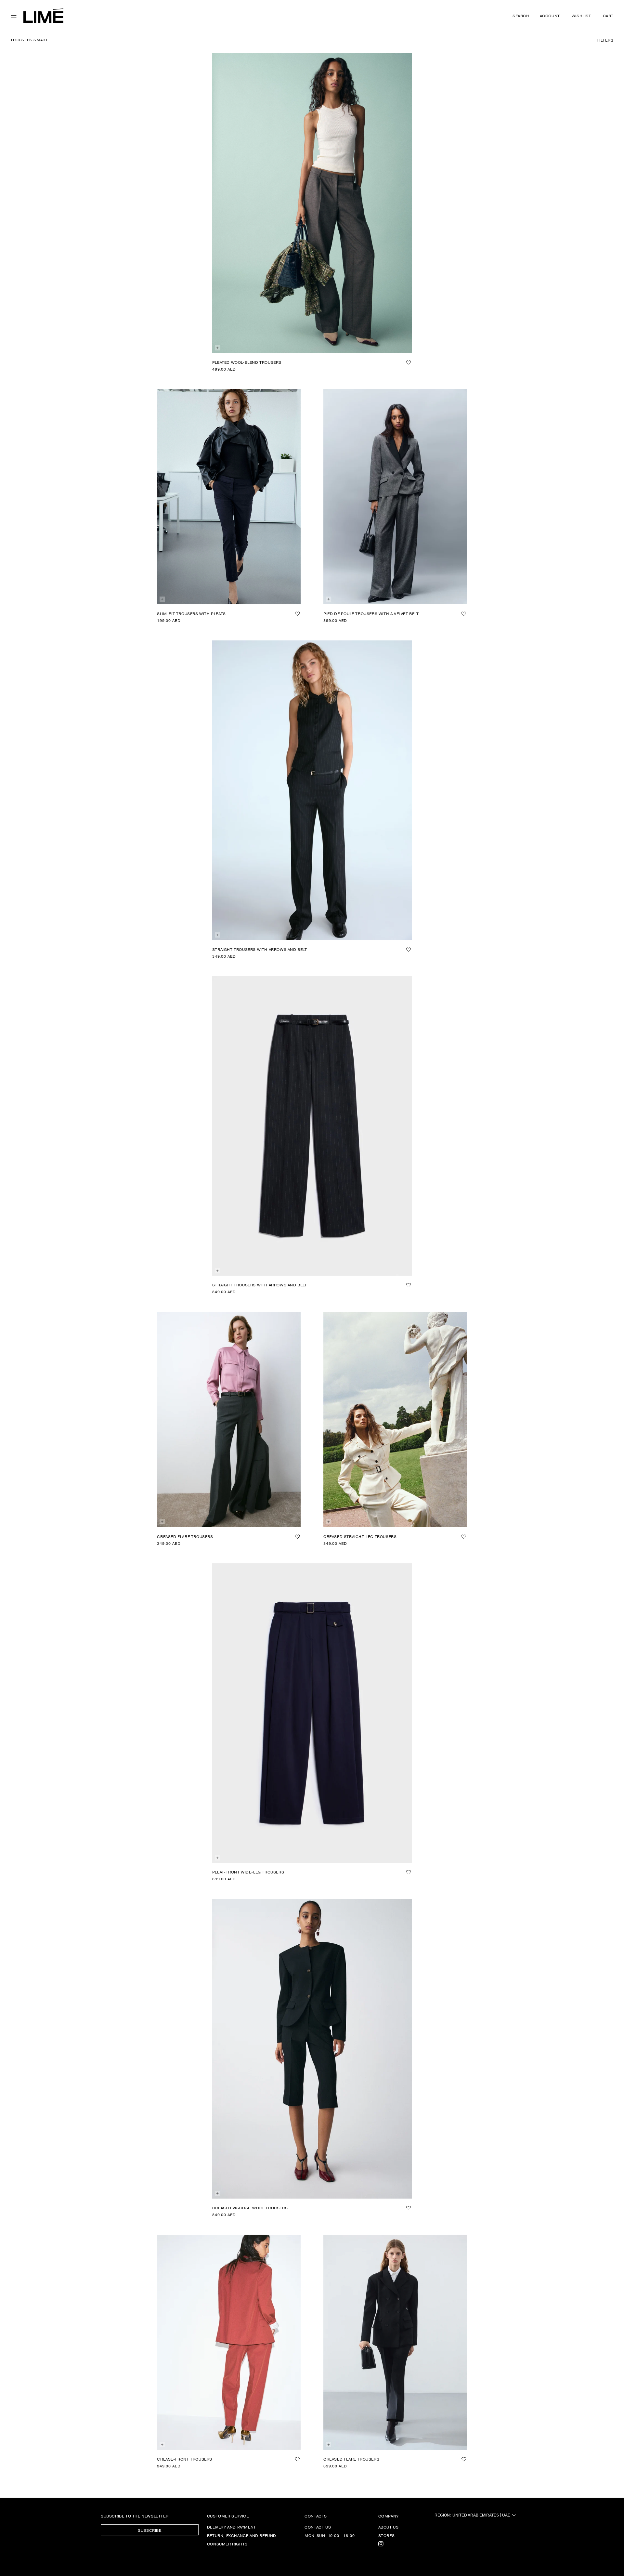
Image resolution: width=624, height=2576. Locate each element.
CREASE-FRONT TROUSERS (185, 2459)
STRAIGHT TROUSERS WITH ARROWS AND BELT (260, 949)
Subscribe (149, 2530)
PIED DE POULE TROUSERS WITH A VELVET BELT (371, 613)
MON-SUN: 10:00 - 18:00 (330, 2535)
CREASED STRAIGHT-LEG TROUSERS (360, 1536)
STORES (387, 2535)
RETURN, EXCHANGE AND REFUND (242, 2535)
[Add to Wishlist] (409, 362)
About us (389, 2527)
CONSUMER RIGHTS (227, 2544)
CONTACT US (318, 2527)
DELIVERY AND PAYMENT (232, 2527)
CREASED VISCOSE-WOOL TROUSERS (250, 2208)
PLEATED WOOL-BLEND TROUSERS (247, 362)
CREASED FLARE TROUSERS (185, 1536)
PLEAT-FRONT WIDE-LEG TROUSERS (248, 1872)
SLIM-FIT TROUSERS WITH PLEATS (191, 613)
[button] (14, 16)
